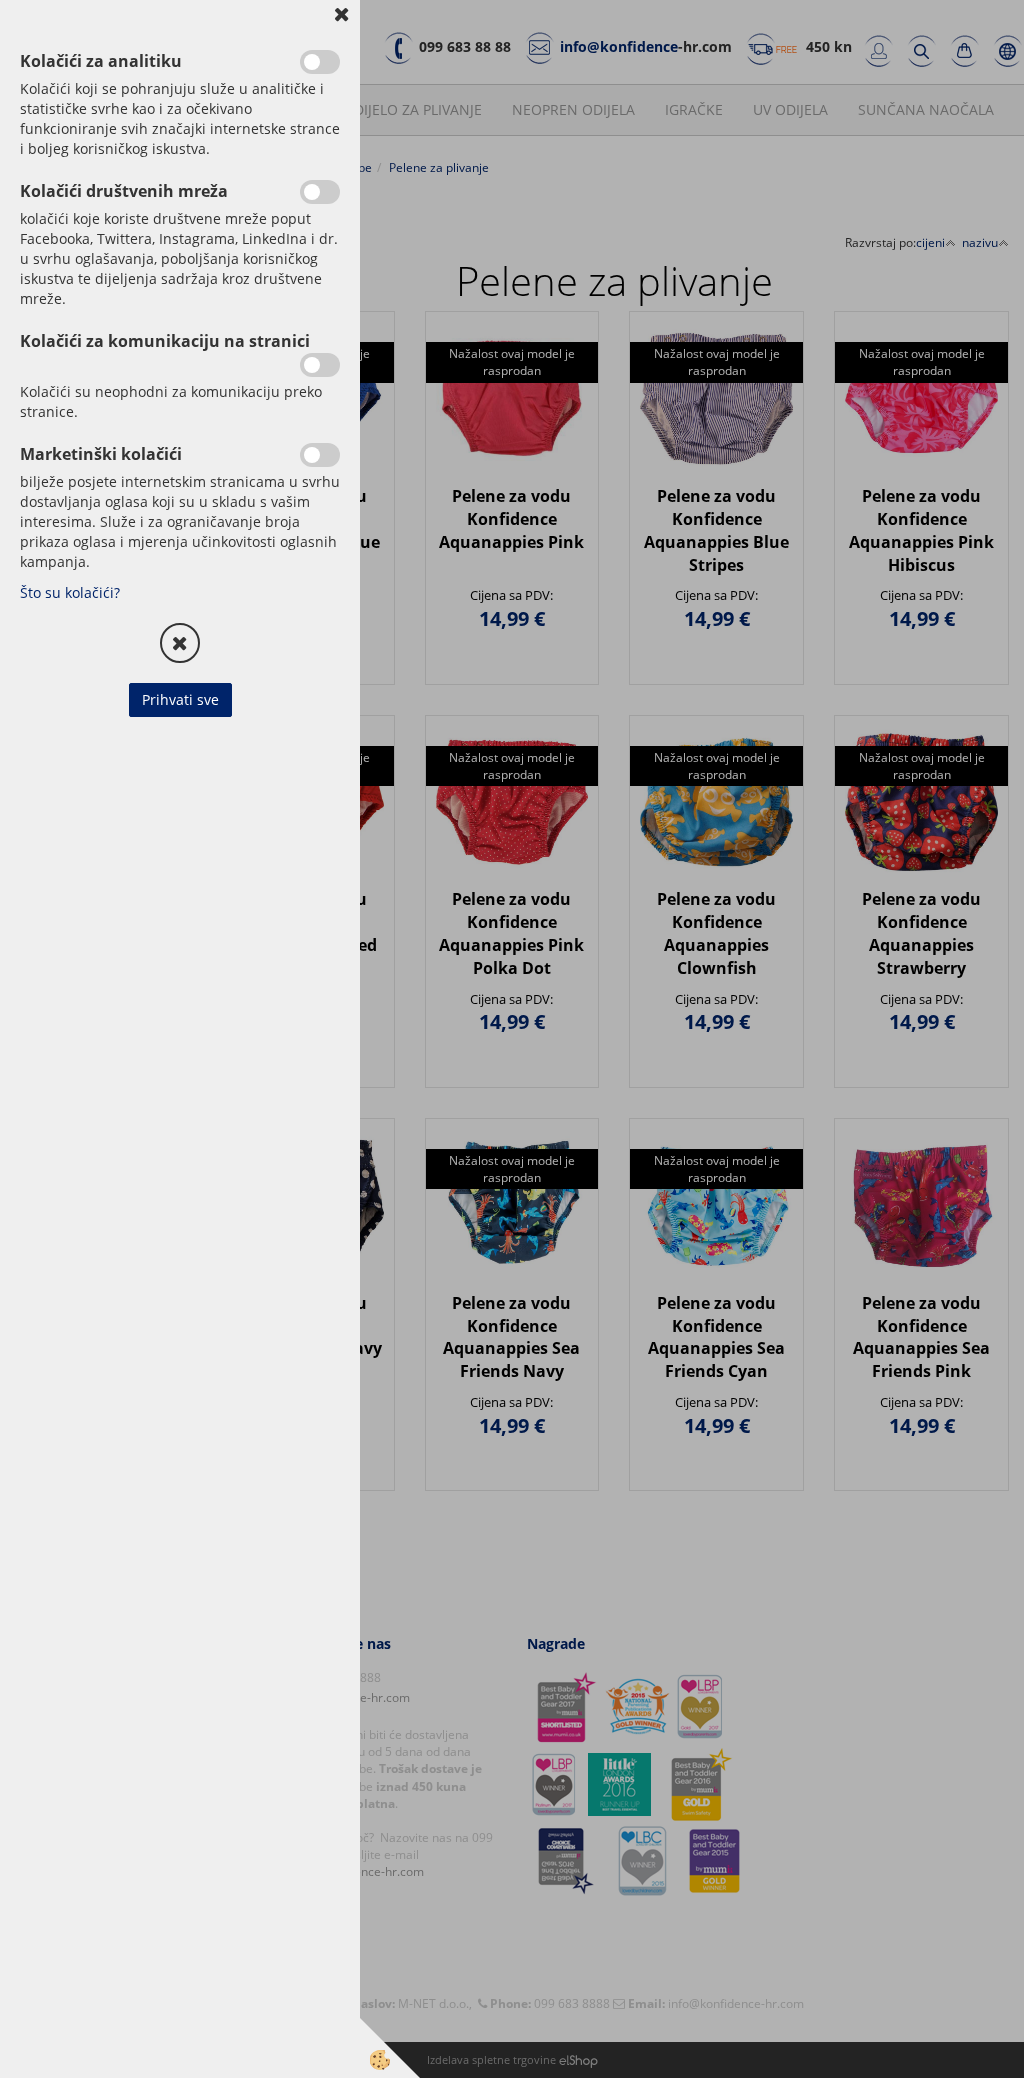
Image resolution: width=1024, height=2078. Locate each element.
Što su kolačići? (70, 592)
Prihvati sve (180, 699)
